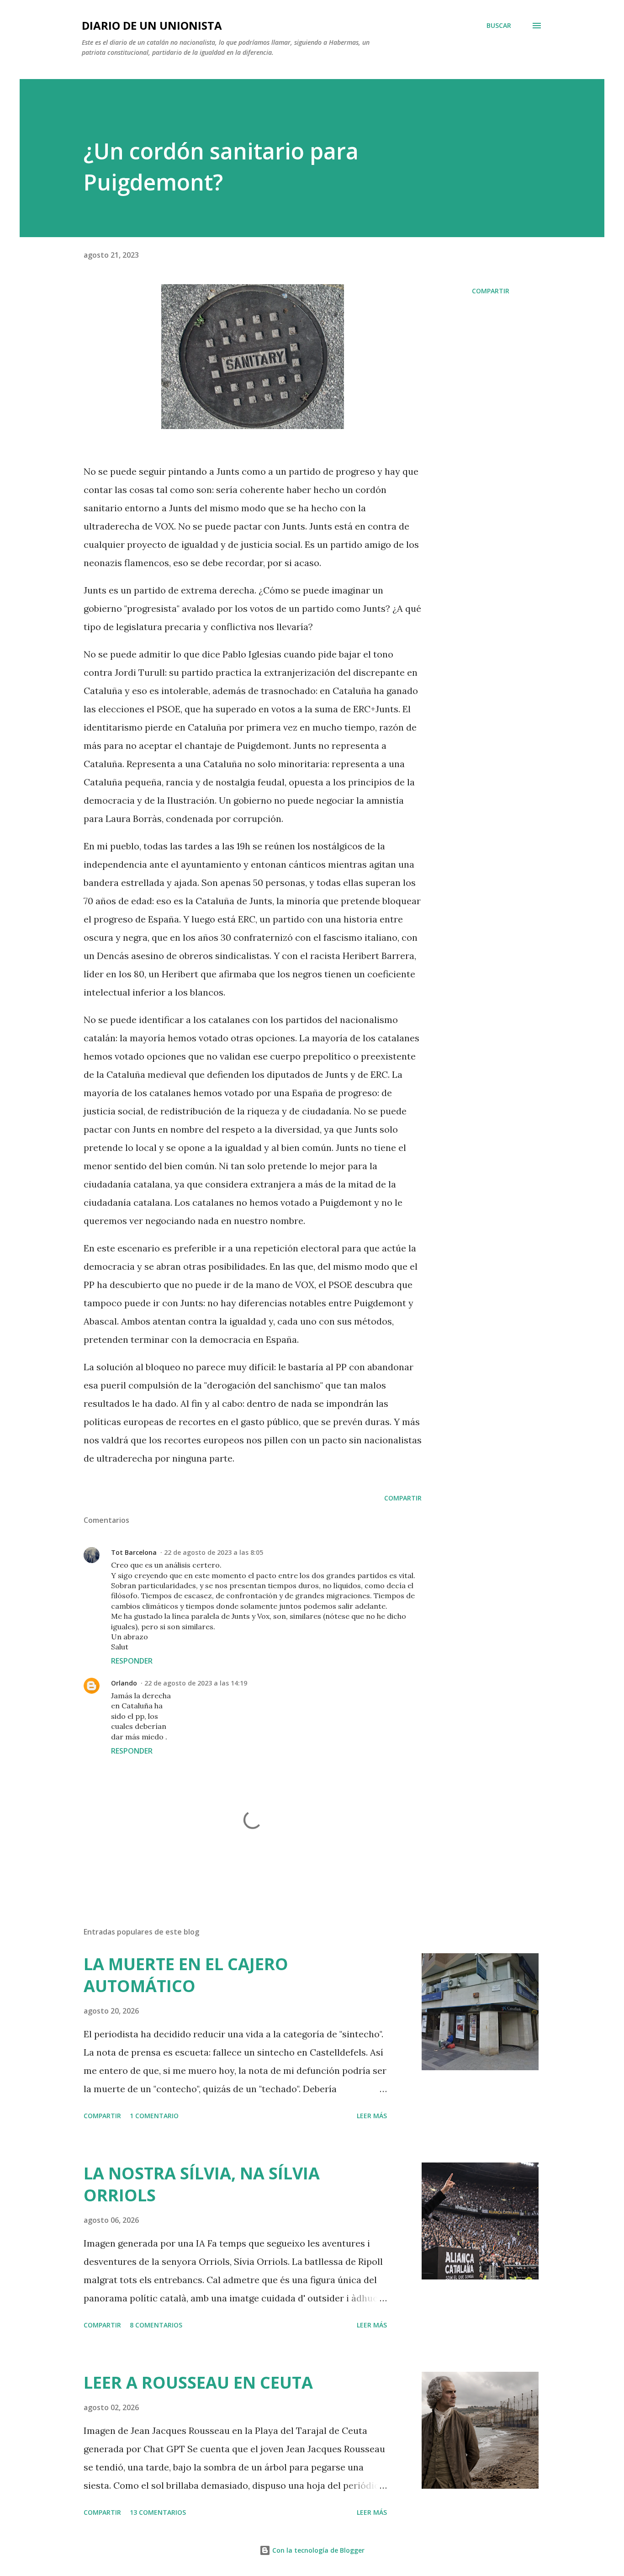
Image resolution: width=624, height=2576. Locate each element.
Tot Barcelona (134, 1552)
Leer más (372, 2116)
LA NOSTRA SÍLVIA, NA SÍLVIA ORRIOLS (202, 2184)
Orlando (124, 1683)
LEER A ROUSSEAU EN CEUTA (198, 2383)
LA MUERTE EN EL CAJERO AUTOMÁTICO (186, 1975)
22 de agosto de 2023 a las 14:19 (196, 1683)
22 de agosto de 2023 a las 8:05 (214, 1552)
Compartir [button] (491, 291)
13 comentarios (158, 2512)
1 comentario (154, 2116)
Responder (132, 1661)
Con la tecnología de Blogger (317, 2550)
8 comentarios (156, 2325)
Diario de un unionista (152, 25)
